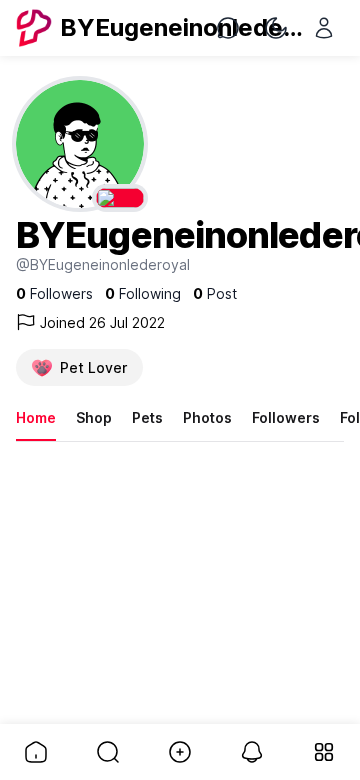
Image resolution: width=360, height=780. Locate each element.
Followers (286, 417)
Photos (207, 417)
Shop (94, 417)
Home (36, 417)
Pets (147, 417)
